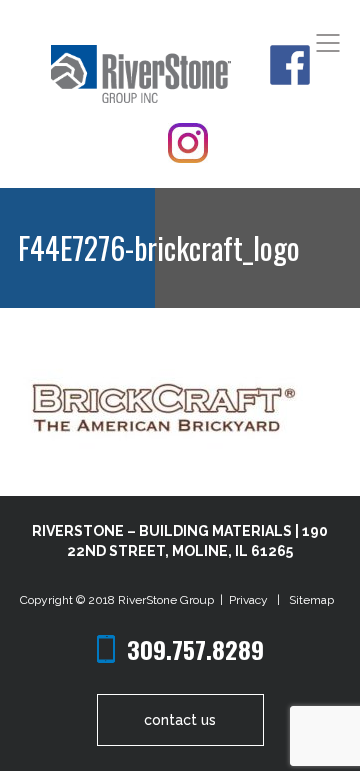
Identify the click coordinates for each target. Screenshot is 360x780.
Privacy (251, 600)
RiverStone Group (167, 600)
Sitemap (311, 600)
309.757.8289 (195, 649)
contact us (180, 720)
